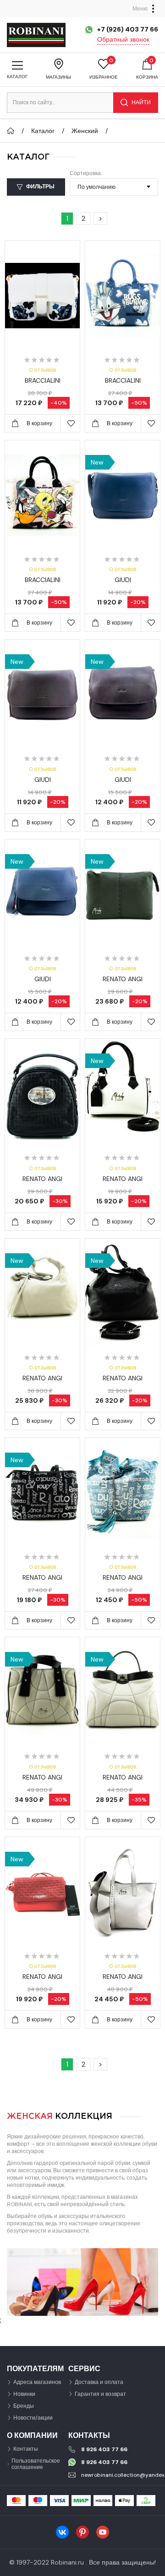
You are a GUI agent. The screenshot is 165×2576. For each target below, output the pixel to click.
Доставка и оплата (99, 2382)
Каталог (43, 131)
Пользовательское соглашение (36, 2464)
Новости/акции (33, 2418)
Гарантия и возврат (100, 2394)
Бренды (24, 2406)
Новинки (24, 2394)
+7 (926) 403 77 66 (128, 29)
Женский (85, 131)
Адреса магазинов (37, 2382)
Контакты (26, 2449)
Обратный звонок (123, 39)
